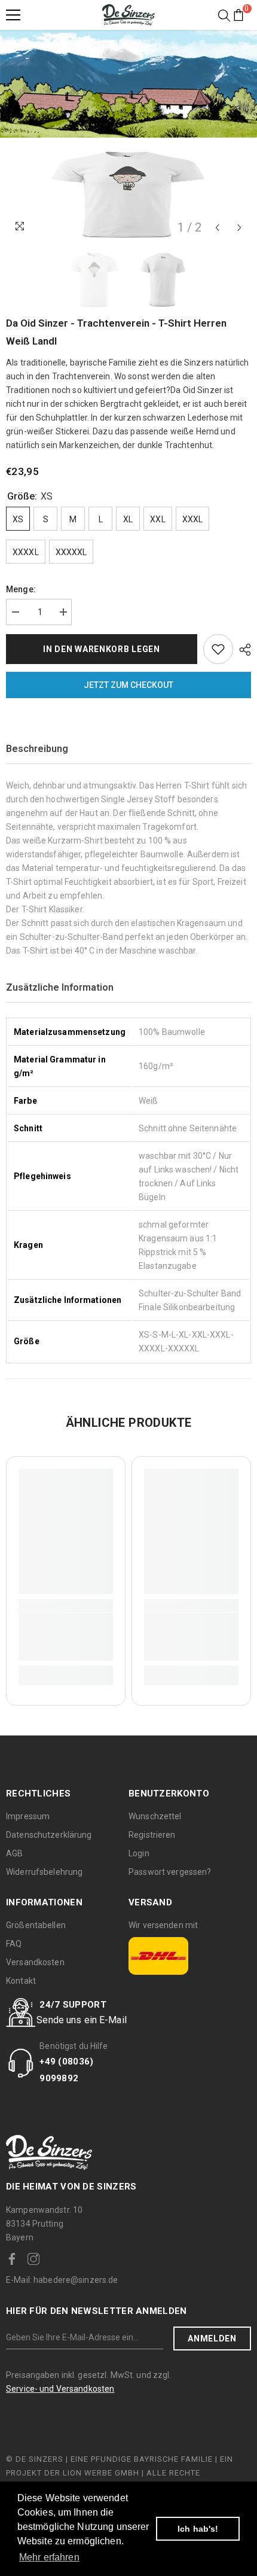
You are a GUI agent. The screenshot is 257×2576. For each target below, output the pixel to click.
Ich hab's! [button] (198, 2529)
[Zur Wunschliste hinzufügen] (218, 649)
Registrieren (152, 1835)
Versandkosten (35, 1962)
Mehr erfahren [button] (49, 2557)
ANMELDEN (212, 2339)
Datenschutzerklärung (49, 1835)
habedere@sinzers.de (62, 2280)
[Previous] (217, 228)
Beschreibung (37, 749)
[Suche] (224, 16)
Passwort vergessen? (170, 1872)
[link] (66, 1637)
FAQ (14, 1944)
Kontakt (21, 1981)
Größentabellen (36, 1925)
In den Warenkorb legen (101, 649)
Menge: (21, 589)
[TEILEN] (242, 650)
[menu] (13, 15)
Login (139, 1853)
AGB (14, 1853)
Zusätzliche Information (60, 987)
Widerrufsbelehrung (44, 1872)
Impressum (28, 1816)
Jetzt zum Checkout (128, 685)
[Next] (239, 228)
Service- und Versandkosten (60, 2389)
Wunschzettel (155, 1816)
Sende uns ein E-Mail (82, 2020)
